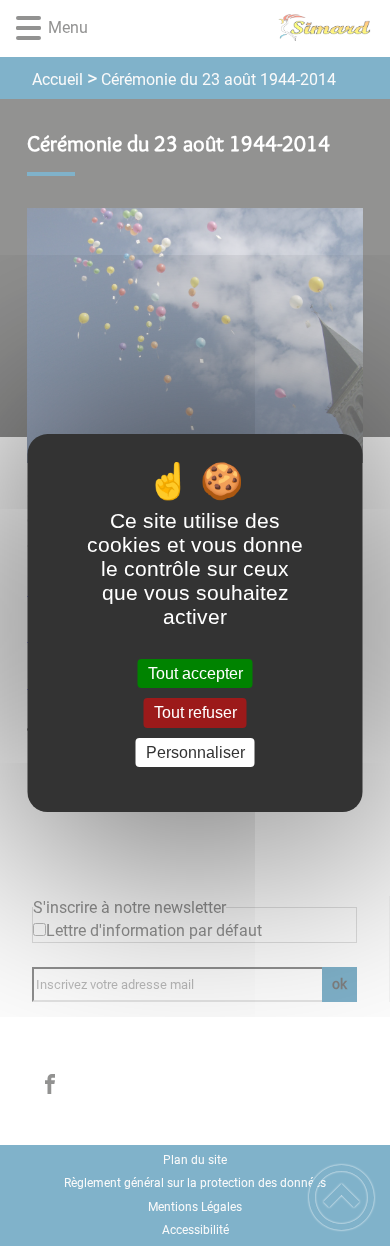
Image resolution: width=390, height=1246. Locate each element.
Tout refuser (195, 713)
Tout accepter (195, 673)
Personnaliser (195, 752)
